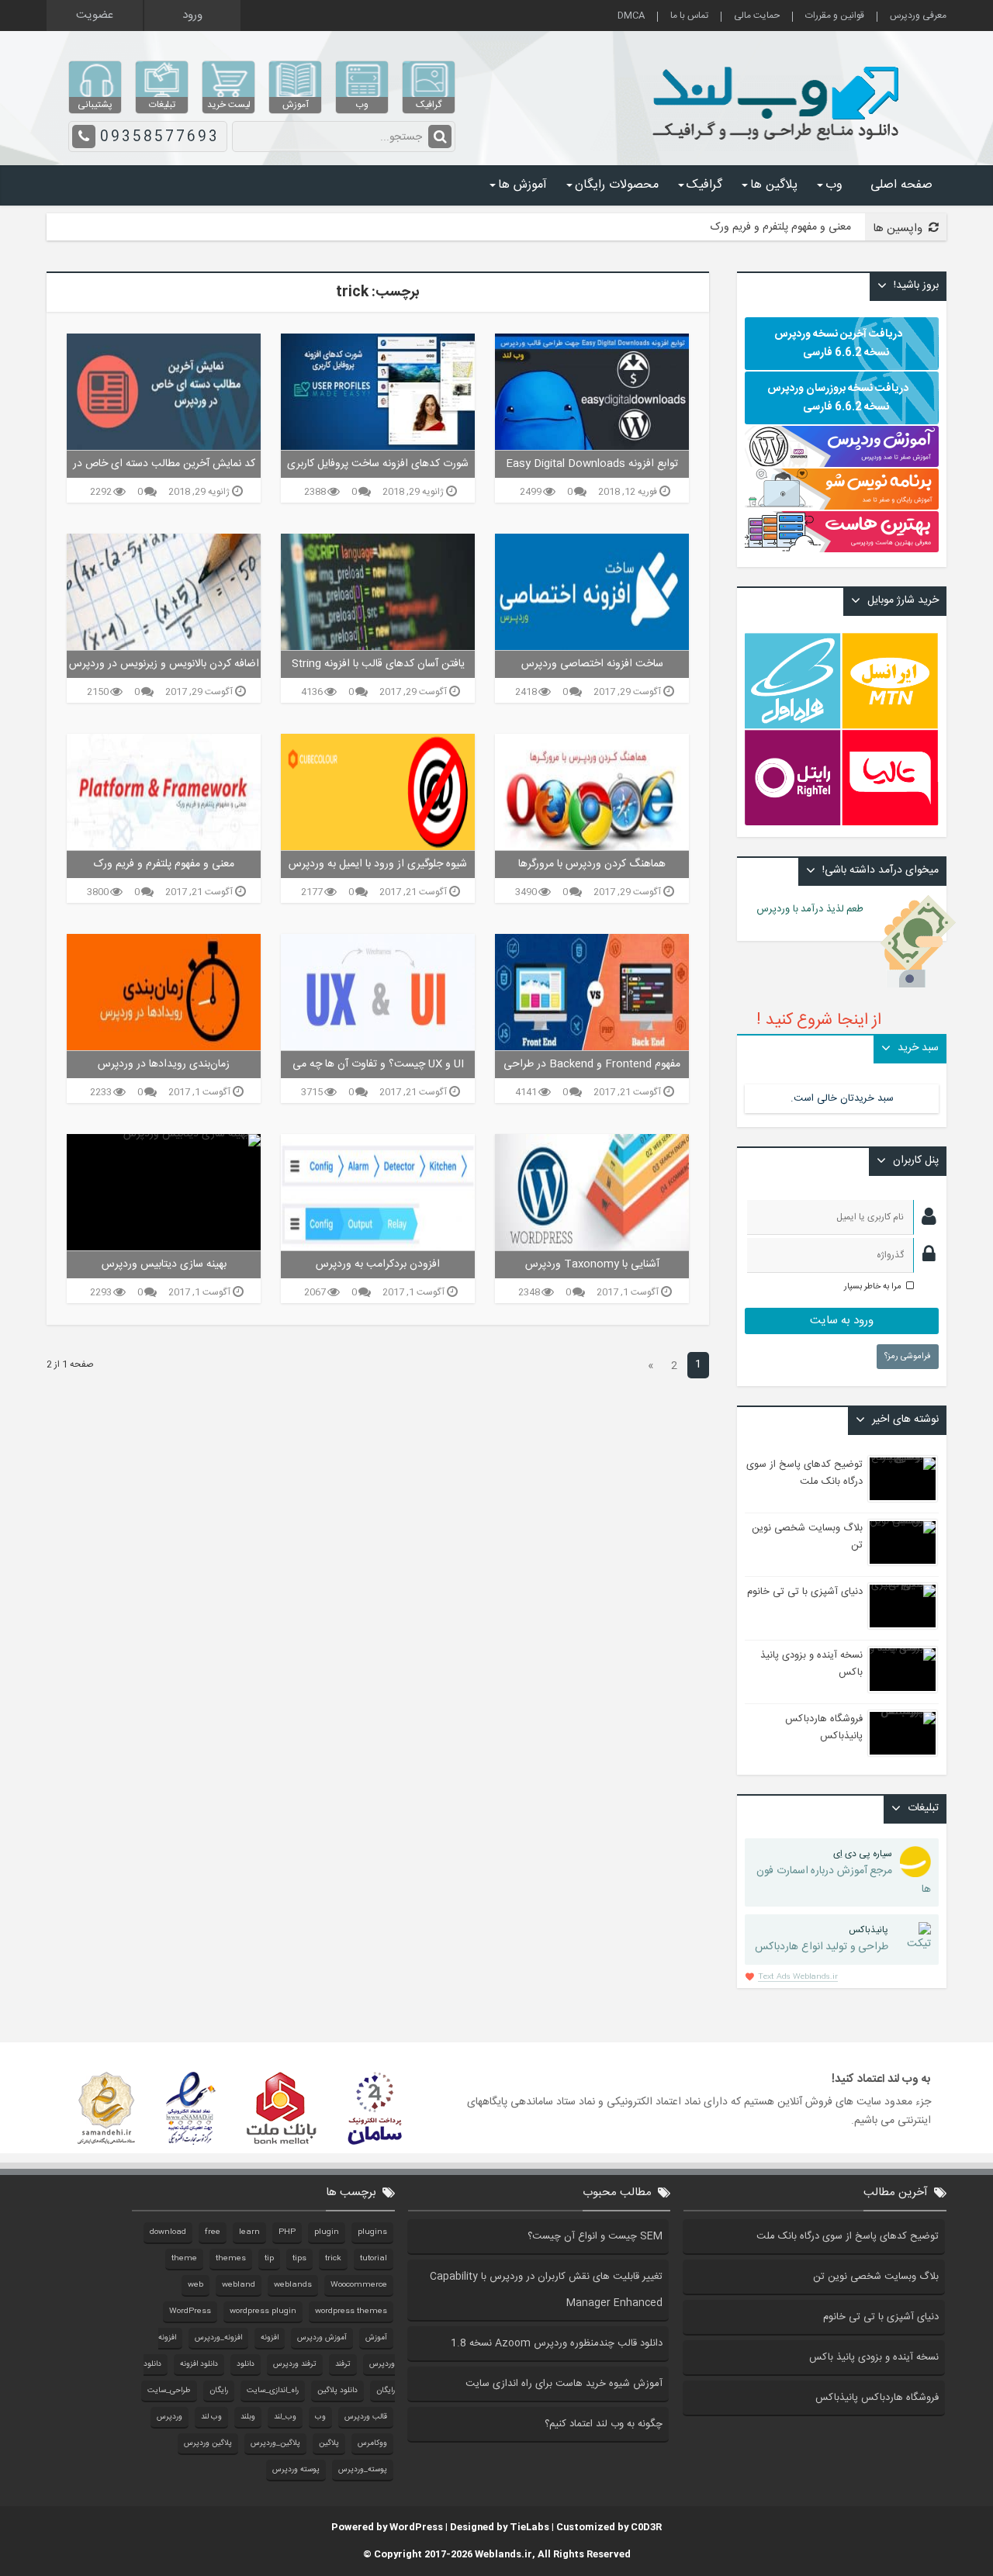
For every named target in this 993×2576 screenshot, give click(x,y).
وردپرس (170, 2417)
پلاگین (329, 2443)
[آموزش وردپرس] (842, 465)
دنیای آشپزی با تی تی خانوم (805, 1592)
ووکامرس (372, 2443)
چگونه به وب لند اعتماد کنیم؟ (604, 2424)
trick (333, 2259)
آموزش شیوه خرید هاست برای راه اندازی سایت (564, 2384)
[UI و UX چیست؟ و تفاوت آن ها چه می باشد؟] (378, 992)
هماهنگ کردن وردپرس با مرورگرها (592, 864)
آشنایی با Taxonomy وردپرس (592, 1264)
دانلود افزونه (199, 2364)
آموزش (376, 2338)
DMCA (631, 17)
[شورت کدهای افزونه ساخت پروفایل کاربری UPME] (378, 392)
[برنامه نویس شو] (842, 502)
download (168, 2232)
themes (231, 2259)
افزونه (270, 2338)
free (213, 2232)
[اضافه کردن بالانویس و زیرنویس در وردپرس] (164, 592)
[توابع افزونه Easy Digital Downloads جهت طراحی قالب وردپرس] (592, 392)
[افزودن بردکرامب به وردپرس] (378, 1192)
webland (239, 2285)
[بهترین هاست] (842, 550)
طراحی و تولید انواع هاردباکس (822, 1939)
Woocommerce (359, 2285)
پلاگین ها (774, 185)
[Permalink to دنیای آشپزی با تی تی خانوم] (903, 1606)
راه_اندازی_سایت (273, 2391)
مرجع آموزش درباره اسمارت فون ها (844, 1872)
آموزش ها (522, 185)
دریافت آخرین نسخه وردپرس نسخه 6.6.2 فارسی (838, 344)
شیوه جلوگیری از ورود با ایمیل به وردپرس (378, 864)
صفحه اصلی (901, 185)
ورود (192, 15)
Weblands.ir (503, 2554)
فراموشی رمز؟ (908, 1357)
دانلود (246, 2364)
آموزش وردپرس (322, 2338)
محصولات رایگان (617, 185)
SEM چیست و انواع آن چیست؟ (595, 2236)
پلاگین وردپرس (208, 2443)
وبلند (248, 2417)
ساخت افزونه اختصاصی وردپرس (592, 664)
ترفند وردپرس (295, 2364)
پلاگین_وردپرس (275, 2443)
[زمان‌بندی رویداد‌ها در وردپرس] (164, 992)
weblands (293, 2285)
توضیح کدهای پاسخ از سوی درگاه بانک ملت (804, 1473)
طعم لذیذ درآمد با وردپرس (819, 909)
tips (299, 2259)
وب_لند (285, 2417)
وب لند (211, 2417)
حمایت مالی (757, 17)
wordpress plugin (263, 2311)
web (195, 2285)
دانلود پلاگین (337, 2391)
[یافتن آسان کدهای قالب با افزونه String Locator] (378, 592)
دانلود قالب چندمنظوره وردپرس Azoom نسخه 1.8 (557, 2343)
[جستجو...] (440, 137)
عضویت (95, 15)
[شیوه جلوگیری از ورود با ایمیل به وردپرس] (378, 792)
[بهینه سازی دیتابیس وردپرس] (164, 1192)
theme (184, 2259)
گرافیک (704, 185)
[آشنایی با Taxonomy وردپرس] (592, 1192)
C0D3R (646, 2527)
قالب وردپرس (366, 2417)
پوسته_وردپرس (363, 2470)
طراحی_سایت (169, 2391)
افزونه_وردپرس (218, 2338)
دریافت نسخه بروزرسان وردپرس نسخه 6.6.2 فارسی (838, 398)
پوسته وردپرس (296, 2470)
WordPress (190, 2311)
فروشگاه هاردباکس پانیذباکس (824, 1727)
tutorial (374, 2259)
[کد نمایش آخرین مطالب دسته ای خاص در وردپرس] (164, 392)
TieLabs (529, 2527)
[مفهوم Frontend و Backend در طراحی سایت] (592, 992)
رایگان (219, 2391)
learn (249, 2232)
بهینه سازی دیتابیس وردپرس (164, 1264)
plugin (327, 2232)
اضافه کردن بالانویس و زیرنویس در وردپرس (164, 664)
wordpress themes (351, 2311)
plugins (372, 2232)
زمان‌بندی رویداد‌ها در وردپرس (164, 1064)
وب (834, 185)
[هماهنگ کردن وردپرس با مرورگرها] (592, 792)
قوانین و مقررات (835, 17)
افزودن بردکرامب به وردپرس (378, 1264)
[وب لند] (779, 147)
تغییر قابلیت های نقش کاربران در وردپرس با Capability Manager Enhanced (546, 2290)
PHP (287, 2232)
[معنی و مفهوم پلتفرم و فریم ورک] (164, 792)
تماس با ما (689, 17)
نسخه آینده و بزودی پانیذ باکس (874, 2357)
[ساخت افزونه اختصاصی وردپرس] (592, 592)
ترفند (343, 2364)
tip (269, 2259)
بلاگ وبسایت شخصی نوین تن (876, 2277)
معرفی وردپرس (918, 17)
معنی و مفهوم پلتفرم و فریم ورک (781, 227)
